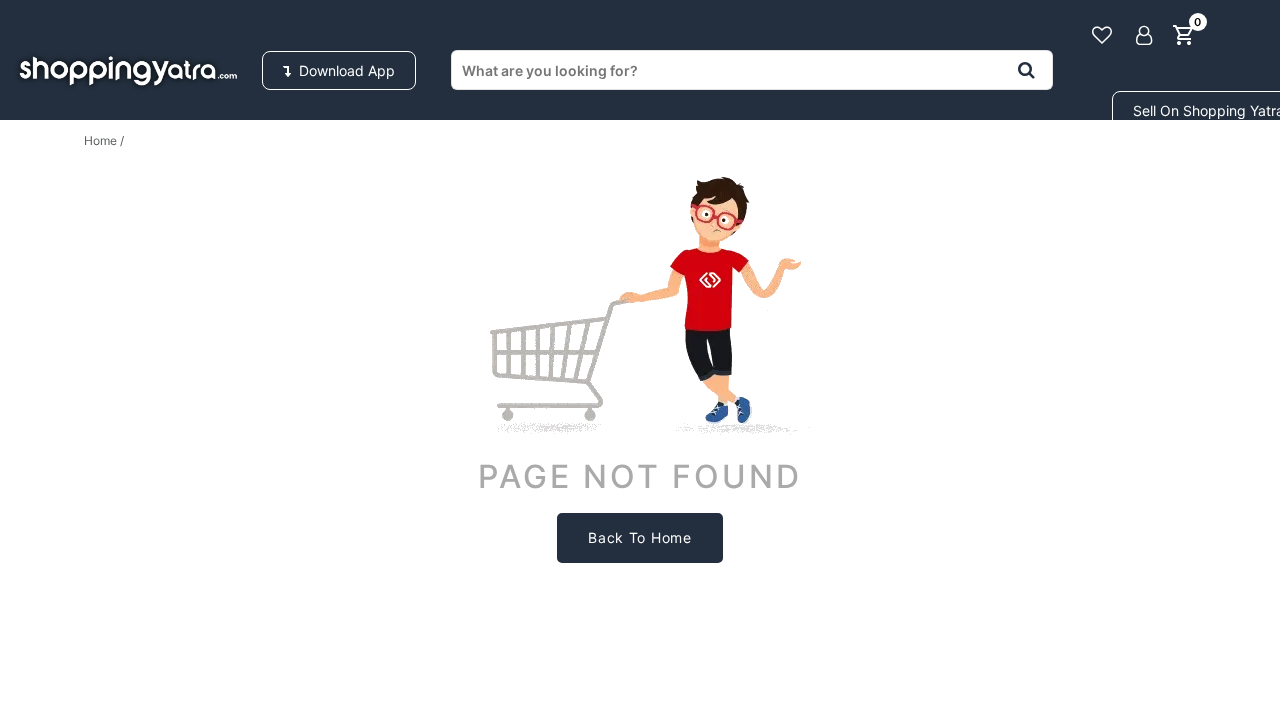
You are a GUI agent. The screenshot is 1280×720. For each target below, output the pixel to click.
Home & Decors (664, 169)
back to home (639, 537)
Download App (343, 70)
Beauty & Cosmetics (1120, 169)
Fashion (319, 169)
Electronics (477, 169)
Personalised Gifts (881, 169)
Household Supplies (127, 169)
